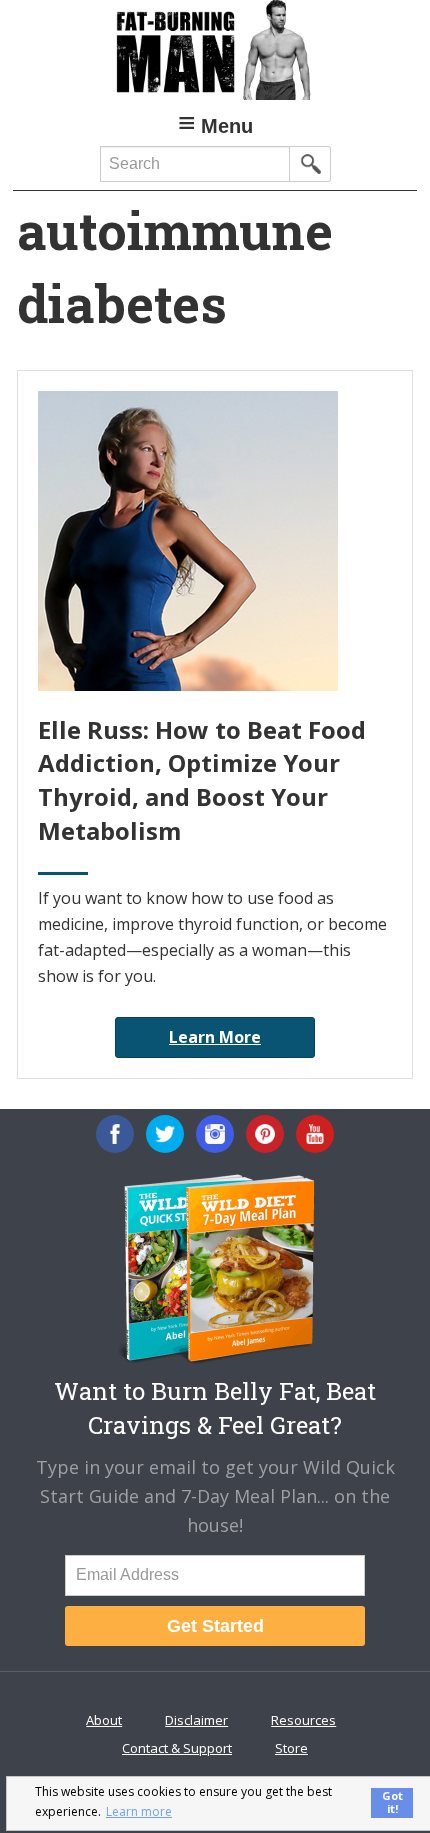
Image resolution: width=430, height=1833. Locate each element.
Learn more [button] (139, 1811)
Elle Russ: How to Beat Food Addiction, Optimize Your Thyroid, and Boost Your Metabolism (202, 780)
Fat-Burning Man (215, 50)
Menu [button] (227, 126)
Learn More (215, 1037)
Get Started (215, 1626)
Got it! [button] (392, 1802)
